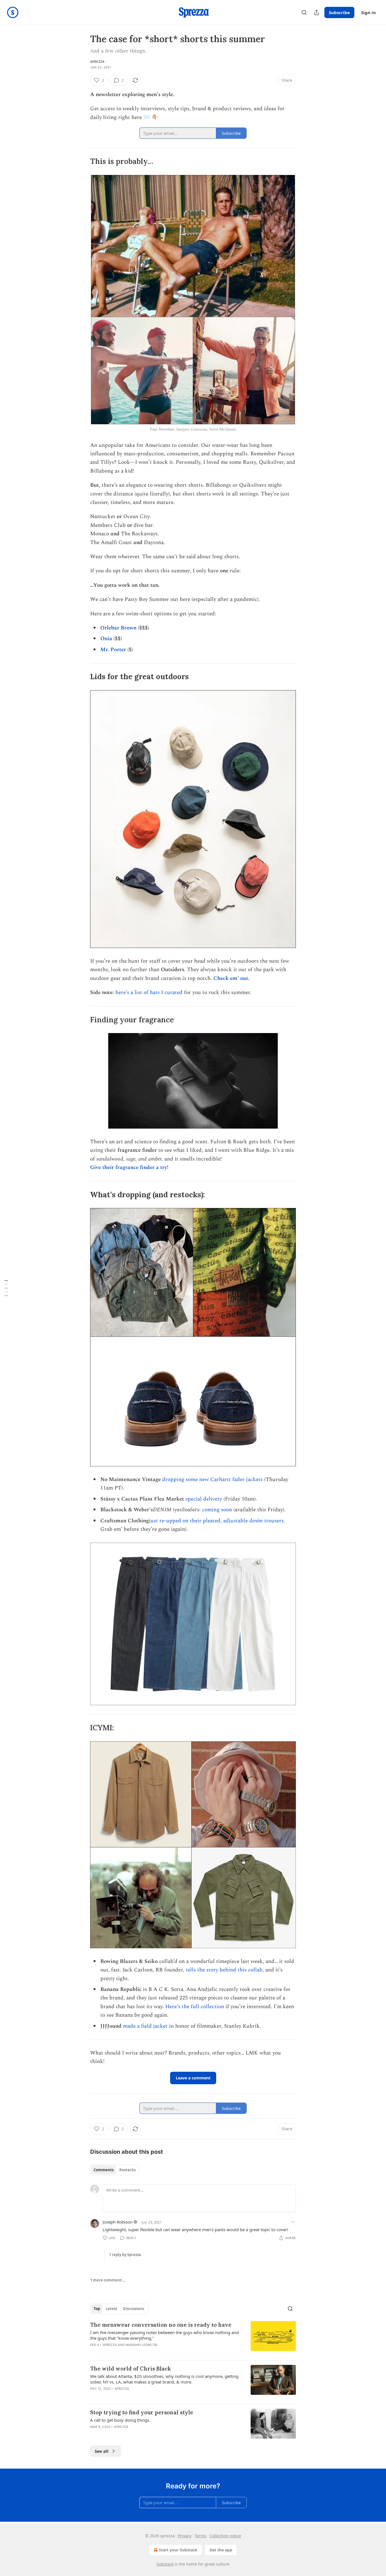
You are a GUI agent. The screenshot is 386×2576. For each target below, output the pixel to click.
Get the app (221, 2550)
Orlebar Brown (118, 628)
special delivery (204, 1499)
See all (102, 2451)
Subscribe (339, 12)
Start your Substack (178, 2550)
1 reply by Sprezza (125, 2255)
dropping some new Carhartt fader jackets (212, 1479)
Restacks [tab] (127, 2170)
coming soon (217, 1510)
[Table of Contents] (6, 1288)
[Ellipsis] (293, 2222)
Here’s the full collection (195, 2007)
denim (256, 1521)
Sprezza (97, 62)
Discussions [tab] (134, 2309)
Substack (165, 2564)
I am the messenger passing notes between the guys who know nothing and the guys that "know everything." (164, 2335)
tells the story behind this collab (224, 1970)
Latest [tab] (111, 2309)
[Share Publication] (316, 12)
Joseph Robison (118, 2222)
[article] (193, 2338)
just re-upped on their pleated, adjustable (199, 1521)
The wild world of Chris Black (131, 2369)
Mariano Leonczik (142, 2345)
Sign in (368, 12)
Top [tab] (97, 2309)
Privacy (185, 2536)
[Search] (304, 12)
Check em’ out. (231, 978)
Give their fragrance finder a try (129, 1167)
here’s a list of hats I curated (149, 992)
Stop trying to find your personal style (142, 2412)
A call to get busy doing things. (120, 2420)
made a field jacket (145, 2026)
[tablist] (115, 2170)
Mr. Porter (113, 650)
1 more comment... (108, 2280)
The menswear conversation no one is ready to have (161, 2325)
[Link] (82, 161)
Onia (106, 639)
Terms (200, 2536)
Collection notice (225, 2536)
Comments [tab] (104, 2170)
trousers (273, 1521)
